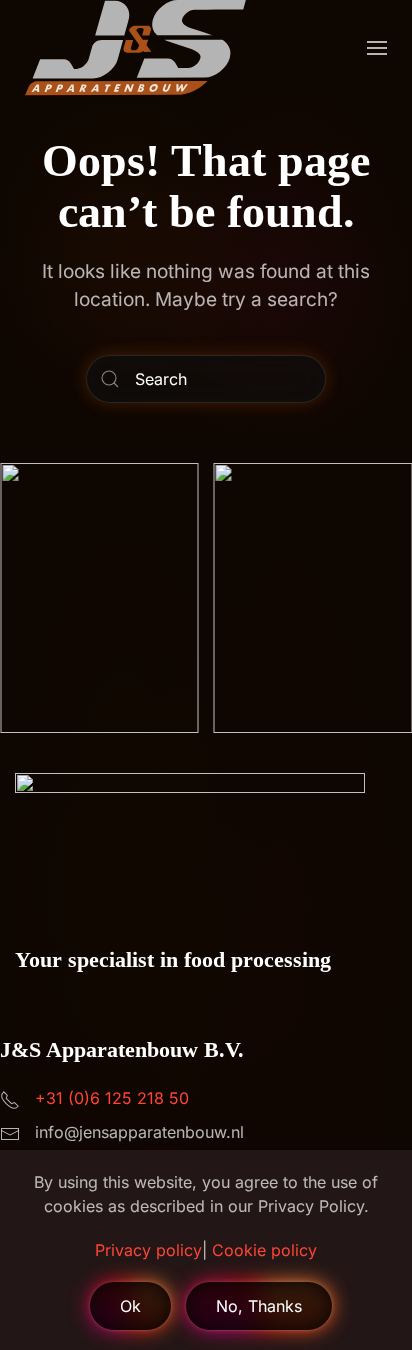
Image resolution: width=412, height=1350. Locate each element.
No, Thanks (259, 1306)
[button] (377, 48)
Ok (130, 1306)
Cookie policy (264, 1250)
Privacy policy (148, 1250)
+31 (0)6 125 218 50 (112, 1098)
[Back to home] (135, 48)
